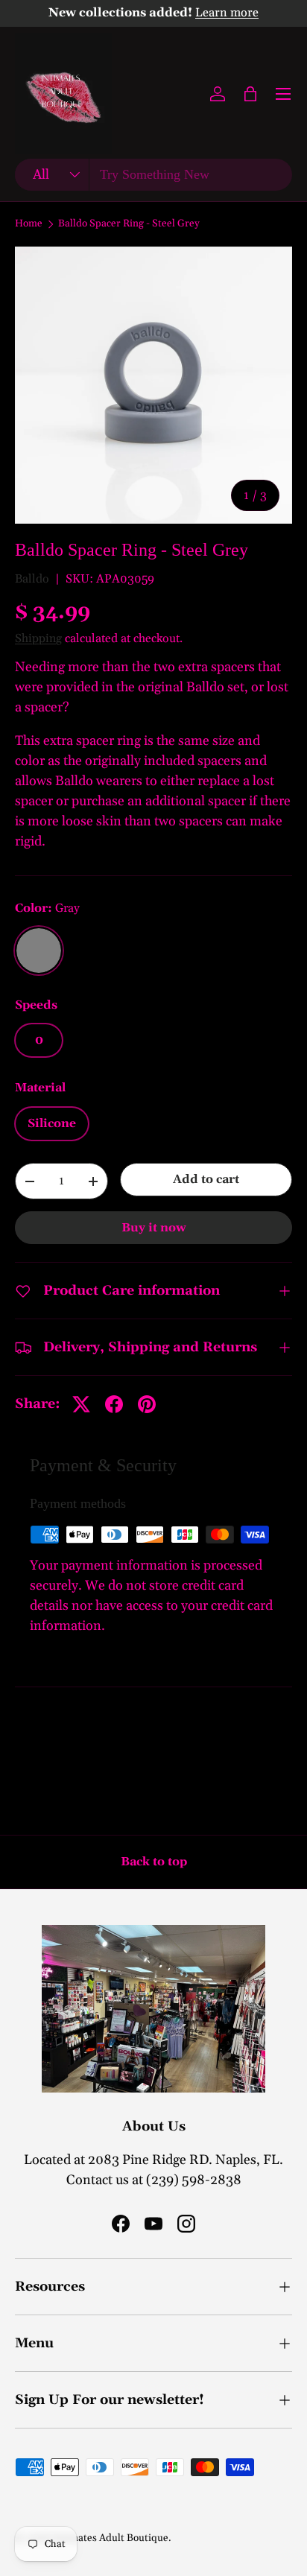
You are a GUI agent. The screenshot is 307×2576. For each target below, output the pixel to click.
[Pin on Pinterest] (147, 1404)
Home (29, 224)
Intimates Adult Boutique (111, 2538)
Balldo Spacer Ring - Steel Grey (129, 224)
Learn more (227, 13)
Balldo (32, 579)
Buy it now (154, 1228)
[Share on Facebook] (114, 1404)
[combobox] (153, 175)
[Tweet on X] (81, 1404)
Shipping (38, 638)
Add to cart (206, 1179)
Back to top (154, 1862)
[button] (250, 94)
